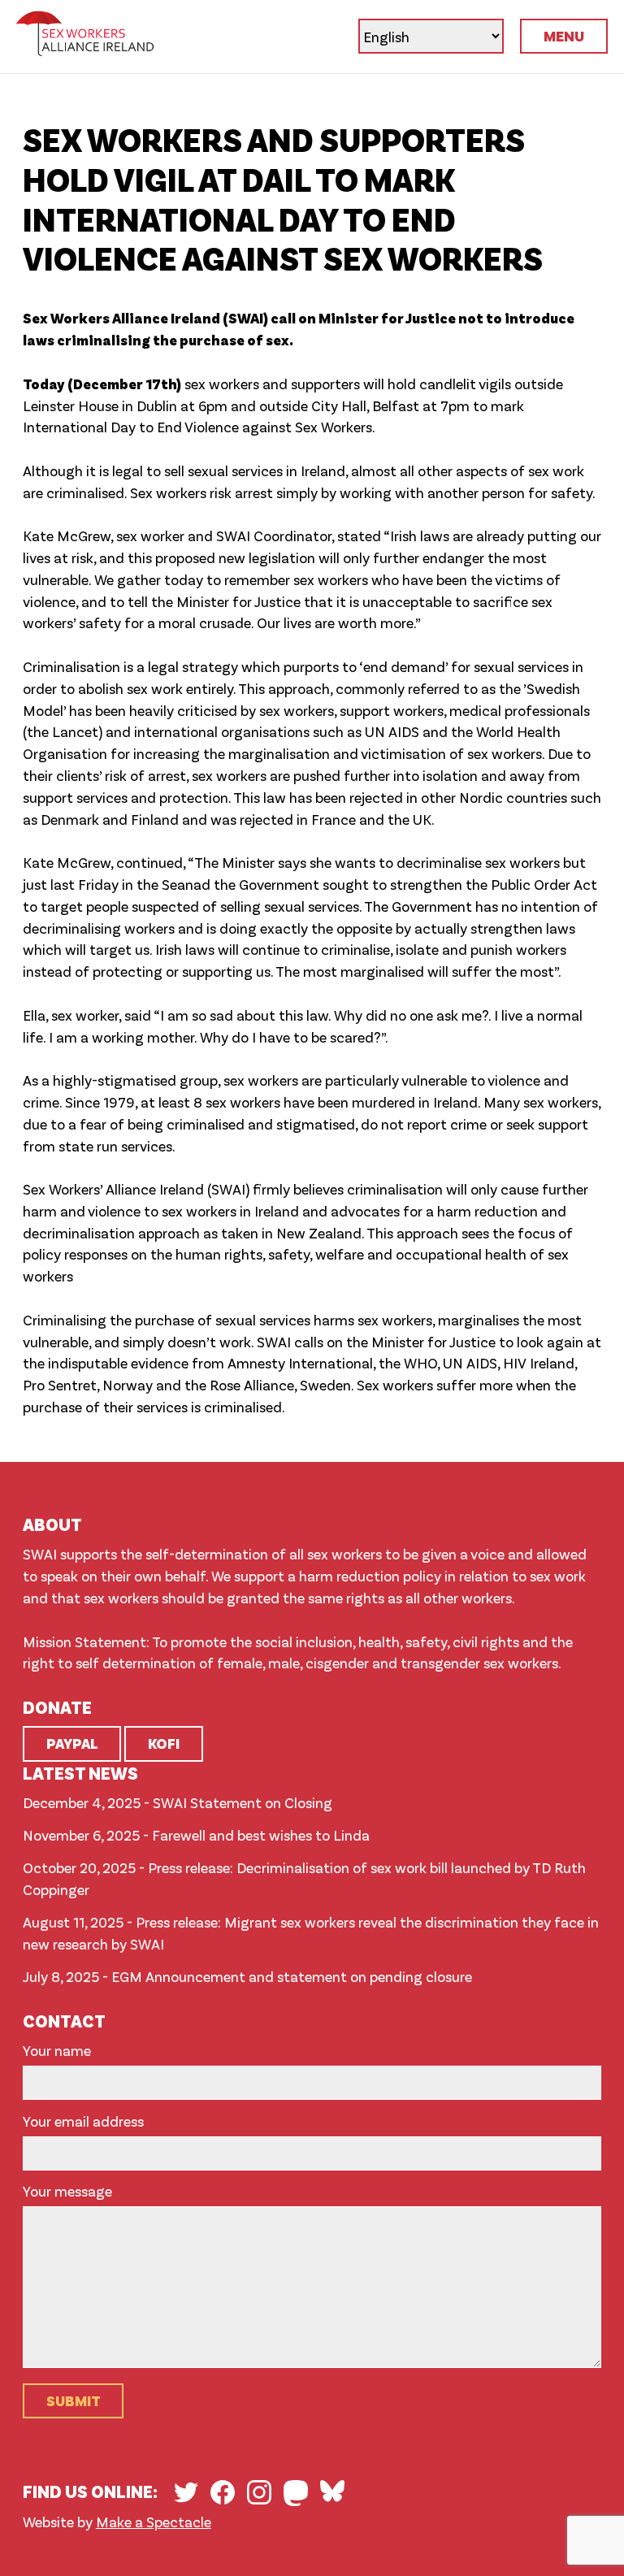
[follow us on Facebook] (223, 2492)
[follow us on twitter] (186, 2492)
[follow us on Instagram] (259, 2492)
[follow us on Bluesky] (332, 2491)
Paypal (72, 1743)
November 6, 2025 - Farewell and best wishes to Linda (196, 1835)
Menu (564, 36)
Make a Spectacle (154, 2522)
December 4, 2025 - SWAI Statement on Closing (178, 1802)
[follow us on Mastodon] (296, 2493)
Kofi (164, 1743)
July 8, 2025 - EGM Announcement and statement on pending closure (247, 1976)
